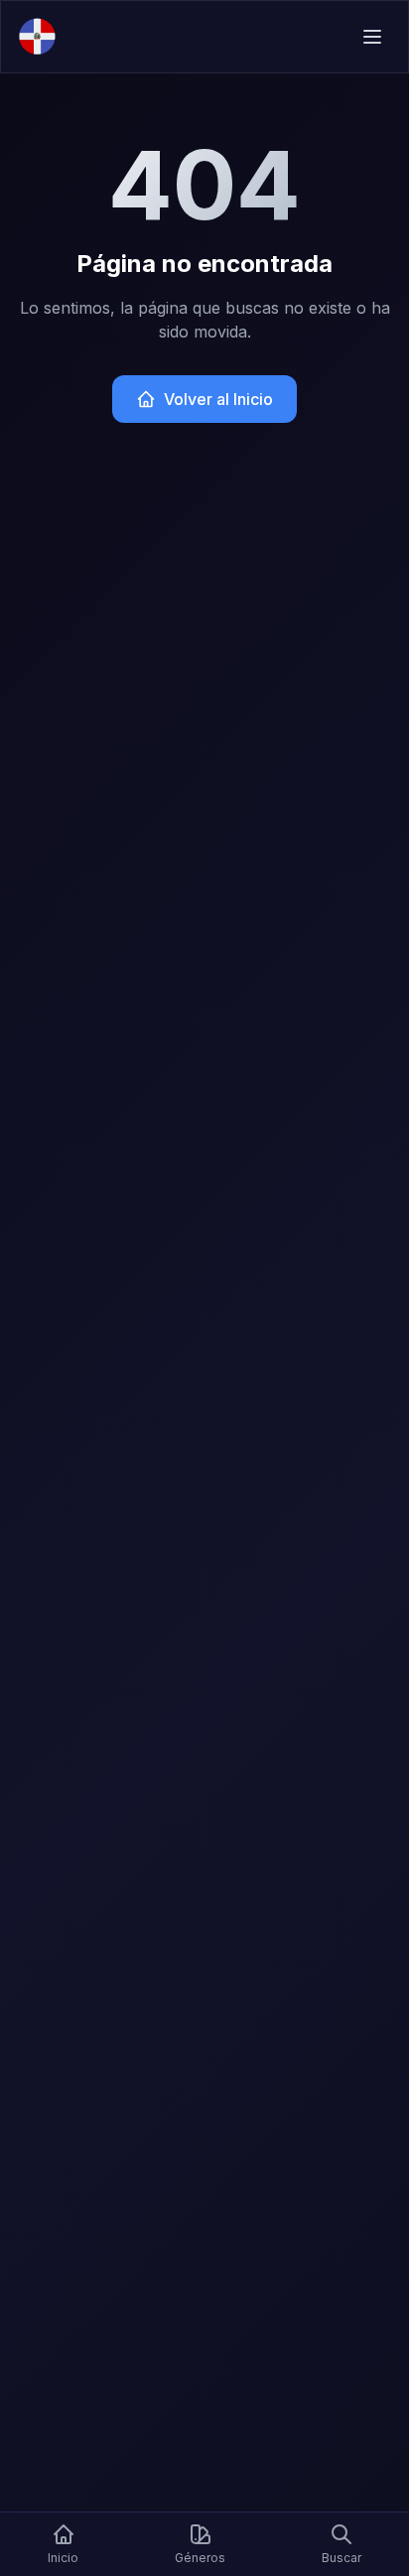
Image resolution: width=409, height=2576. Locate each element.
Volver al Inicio (218, 399)
